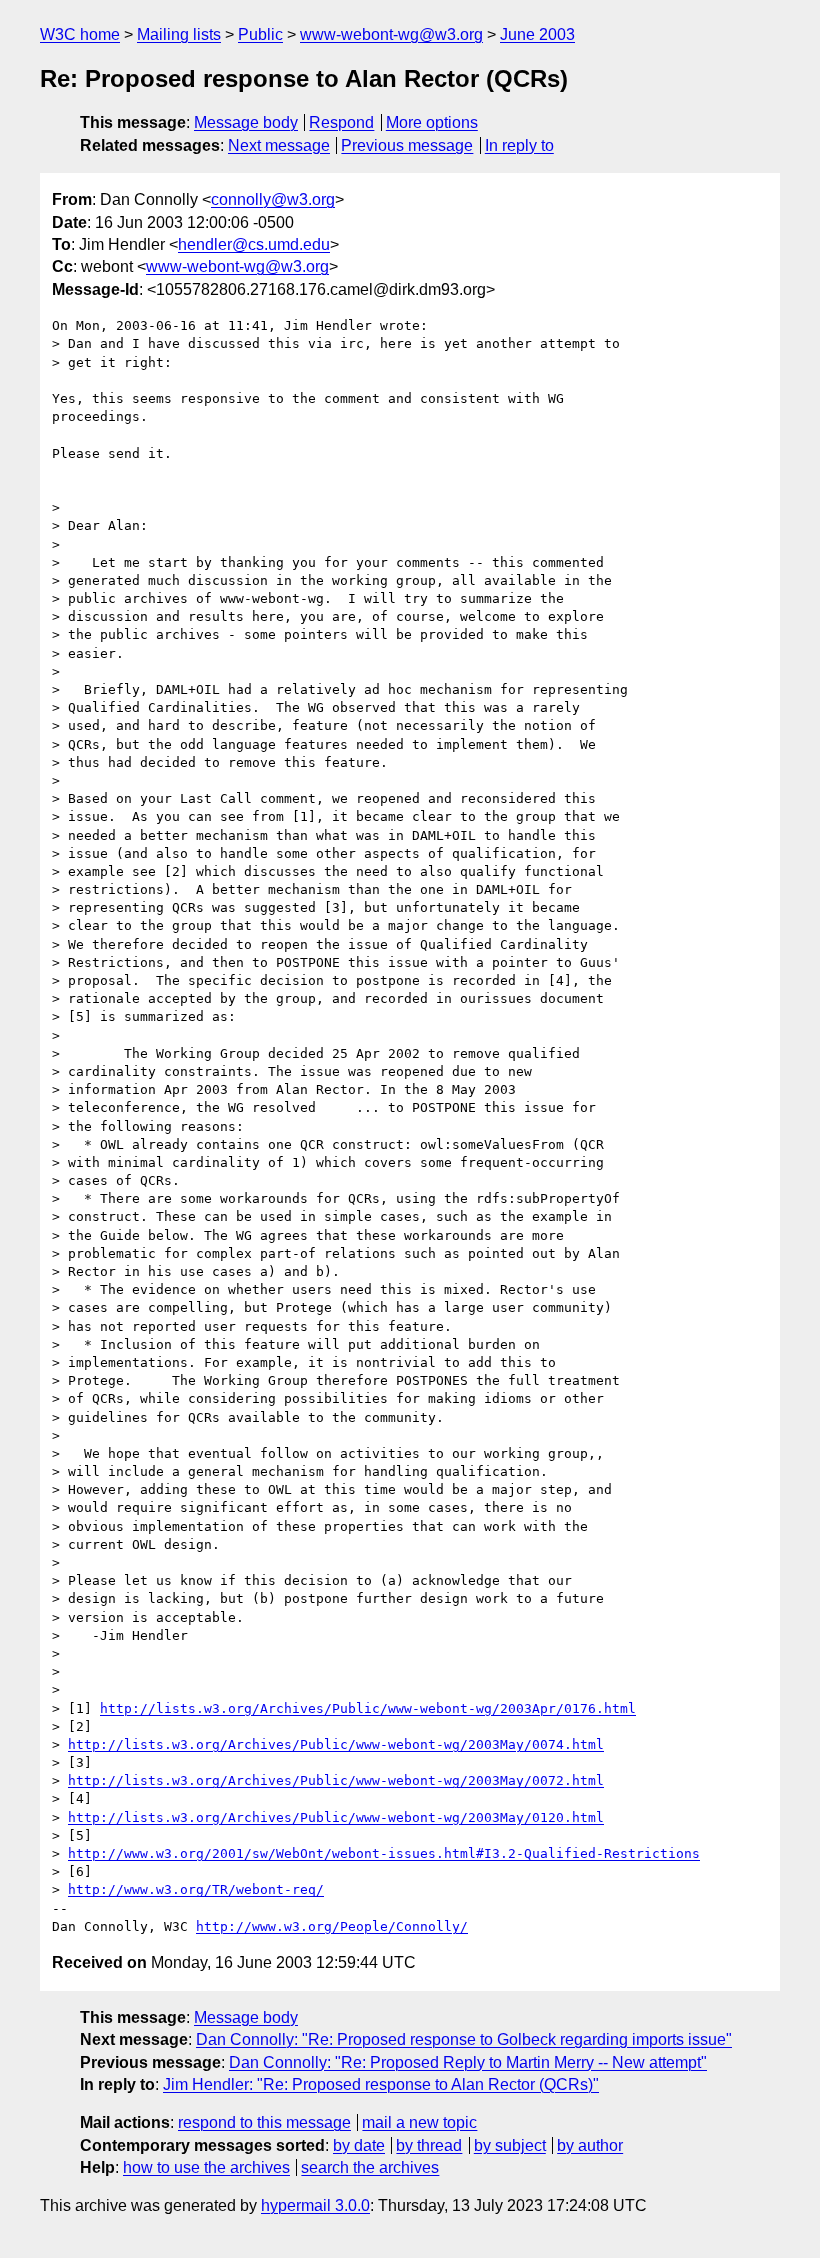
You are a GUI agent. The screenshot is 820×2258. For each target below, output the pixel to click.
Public (260, 34)
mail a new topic (419, 2122)
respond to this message (264, 2122)
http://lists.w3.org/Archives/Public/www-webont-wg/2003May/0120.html (336, 1817)
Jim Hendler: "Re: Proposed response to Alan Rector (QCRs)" (381, 2084)
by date (359, 2145)
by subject (510, 2145)
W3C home (80, 34)
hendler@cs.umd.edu (254, 244)
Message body (246, 122)
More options (432, 122)
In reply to (519, 145)
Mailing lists (179, 34)
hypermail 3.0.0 (315, 2205)
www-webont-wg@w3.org (391, 34)
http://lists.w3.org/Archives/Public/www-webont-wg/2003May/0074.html (336, 1744)
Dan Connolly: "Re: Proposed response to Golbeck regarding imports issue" (464, 2039)
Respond (341, 122)
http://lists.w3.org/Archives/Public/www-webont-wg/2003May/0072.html (336, 1780)
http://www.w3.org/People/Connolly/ (332, 1926)
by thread (429, 2145)
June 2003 (537, 34)
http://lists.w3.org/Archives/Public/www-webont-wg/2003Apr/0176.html (368, 1708)
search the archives (370, 2167)
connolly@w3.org (273, 199)
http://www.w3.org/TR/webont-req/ (196, 1889)
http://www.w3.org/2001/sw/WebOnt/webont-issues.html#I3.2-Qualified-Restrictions (384, 1853)
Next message (279, 145)
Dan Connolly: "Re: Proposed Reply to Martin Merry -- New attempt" (468, 2062)
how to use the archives (206, 2167)
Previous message (407, 145)
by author (590, 2145)
